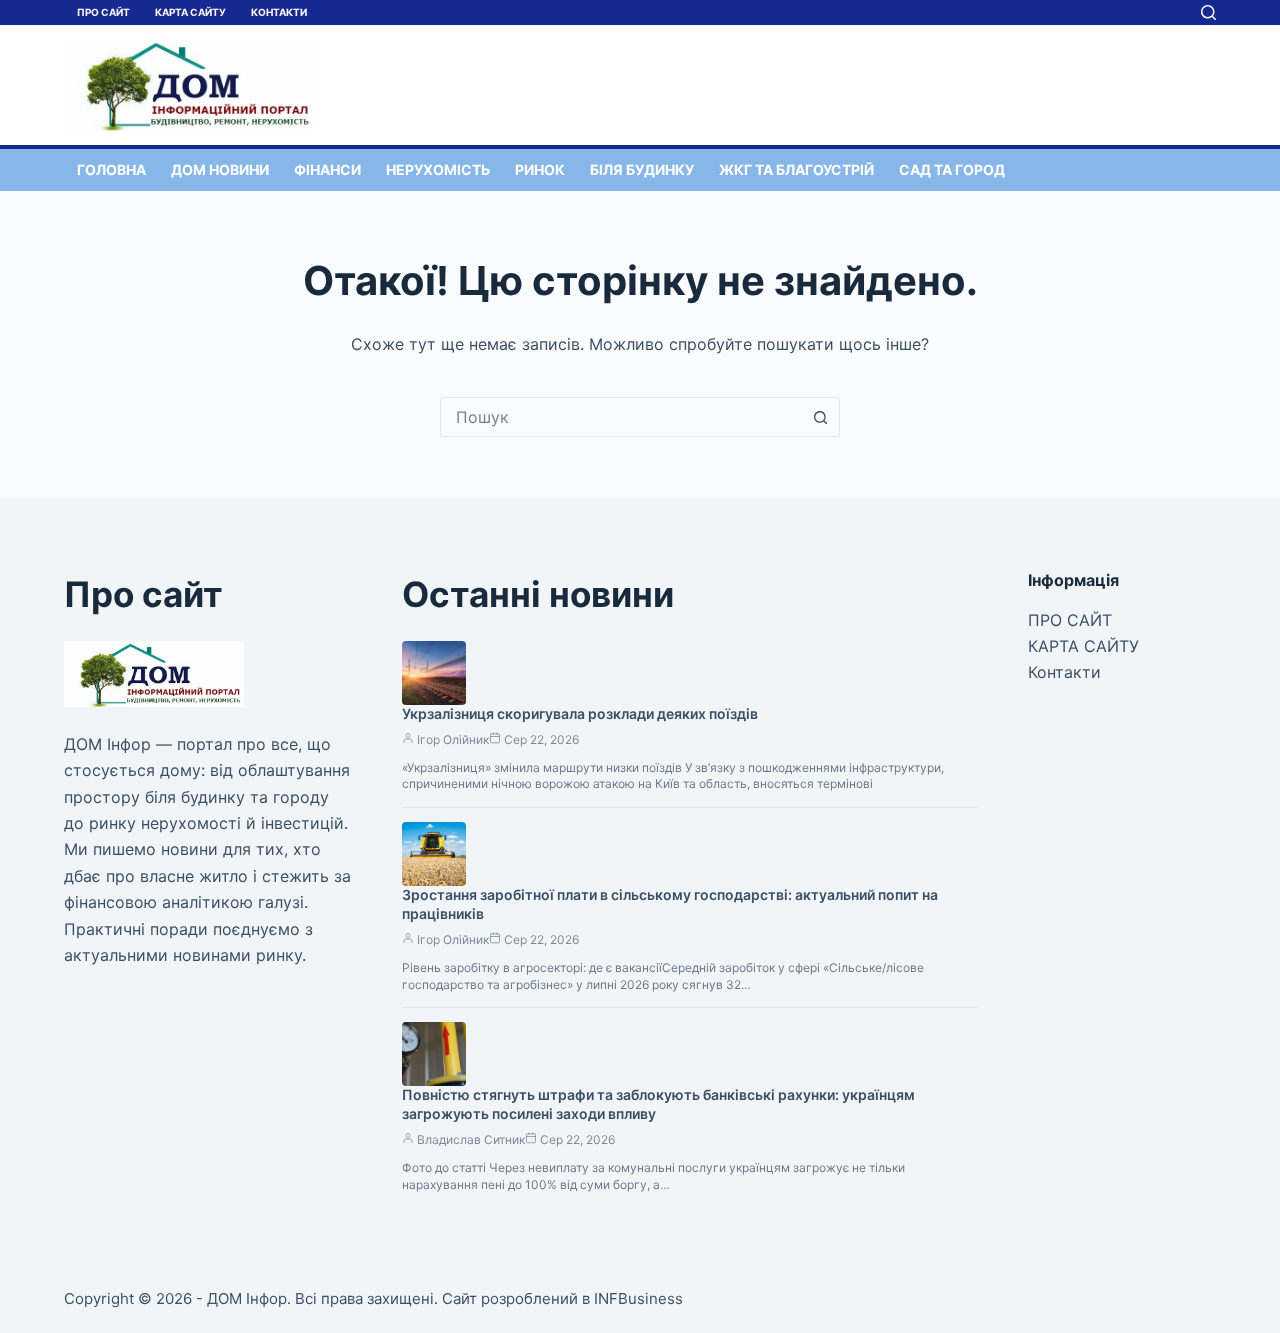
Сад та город (952, 169)
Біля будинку (642, 169)
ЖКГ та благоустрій (796, 169)
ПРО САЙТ (103, 12)
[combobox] (621, 417)
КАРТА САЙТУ (190, 12)
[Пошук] (1208, 12)
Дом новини (220, 169)
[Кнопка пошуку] (820, 417)
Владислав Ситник (471, 1139)
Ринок (540, 169)
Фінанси (327, 169)
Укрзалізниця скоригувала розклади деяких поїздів (580, 713)
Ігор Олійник (453, 739)
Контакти (279, 12)
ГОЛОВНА (111, 169)
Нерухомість (438, 169)
